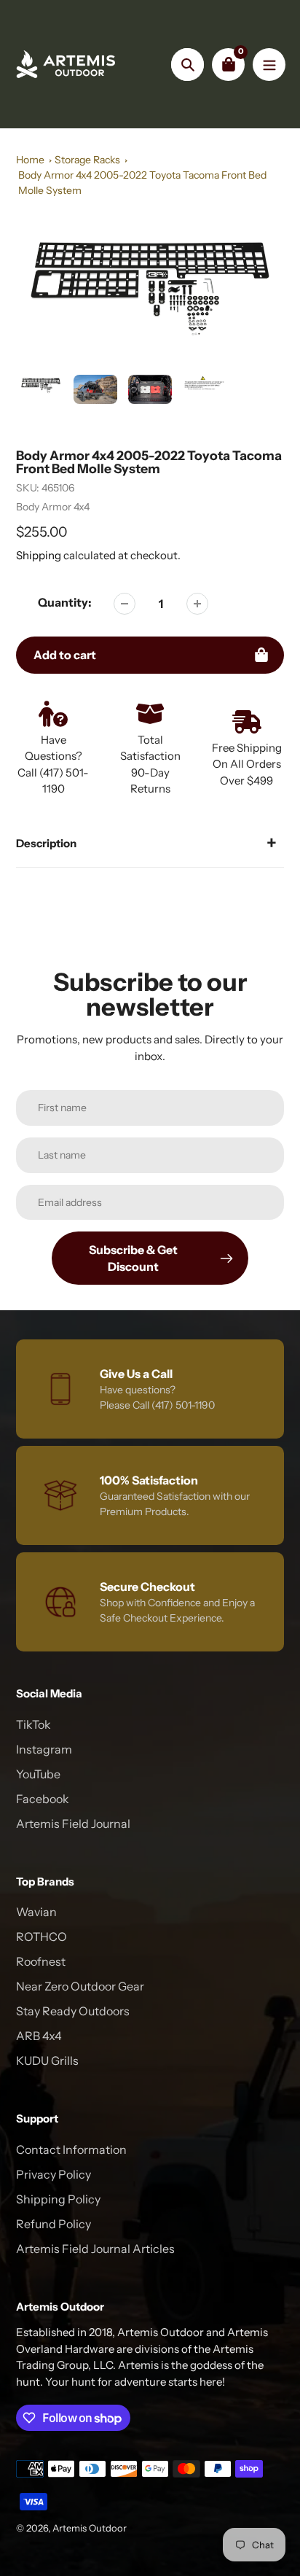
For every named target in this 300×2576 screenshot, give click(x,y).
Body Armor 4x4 (53, 507)
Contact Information (71, 2149)
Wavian (36, 1912)
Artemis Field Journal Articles (95, 2249)
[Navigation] (269, 65)
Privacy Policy (54, 2174)
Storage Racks (87, 160)
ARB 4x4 (39, 2036)
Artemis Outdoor (90, 2528)
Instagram (44, 1749)
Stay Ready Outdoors (73, 2011)
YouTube (38, 1774)
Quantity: (65, 602)
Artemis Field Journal (73, 1824)
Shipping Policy (58, 2199)
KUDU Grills (47, 2061)
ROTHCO (42, 1937)
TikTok (33, 1724)
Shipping (39, 555)
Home (30, 160)
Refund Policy (54, 2224)
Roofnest (41, 1961)
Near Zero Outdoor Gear (80, 1986)
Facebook (43, 1799)
